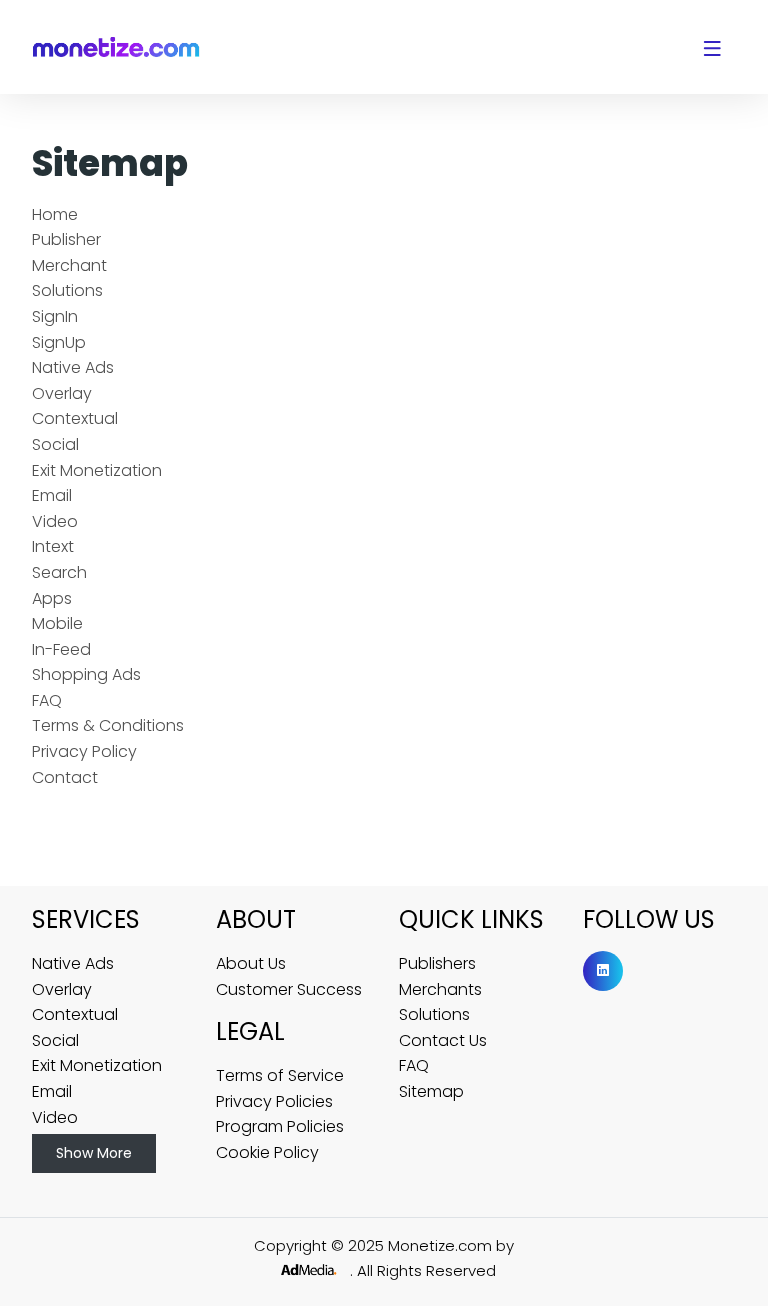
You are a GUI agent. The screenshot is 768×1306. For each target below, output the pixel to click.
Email (52, 495)
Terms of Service (280, 1075)
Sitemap (431, 1091)
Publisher (66, 239)
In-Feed (61, 649)
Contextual (75, 418)
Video (55, 521)
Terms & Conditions (108, 725)
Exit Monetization (97, 470)
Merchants (440, 989)
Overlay (62, 393)
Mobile (57, 623)
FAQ (47, 700)
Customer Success (289, 989)
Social (55, 444)
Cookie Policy (267, 1152)
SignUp (59, 342)
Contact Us (443, 1040)
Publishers (437, 963)
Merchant (69, 265)
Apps (52, 598)
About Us (251, 963)
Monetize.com (442, 1245)
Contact (65, 777)
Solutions (67, 290)
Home (55, 214)
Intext (53, 546)
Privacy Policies (274, 1101)
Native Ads (73, 367)
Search (59, 572)
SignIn (55, 316)
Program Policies (280, 1126)
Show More (94, 1153)
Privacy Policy (84, 751)
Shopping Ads (86, 674)
